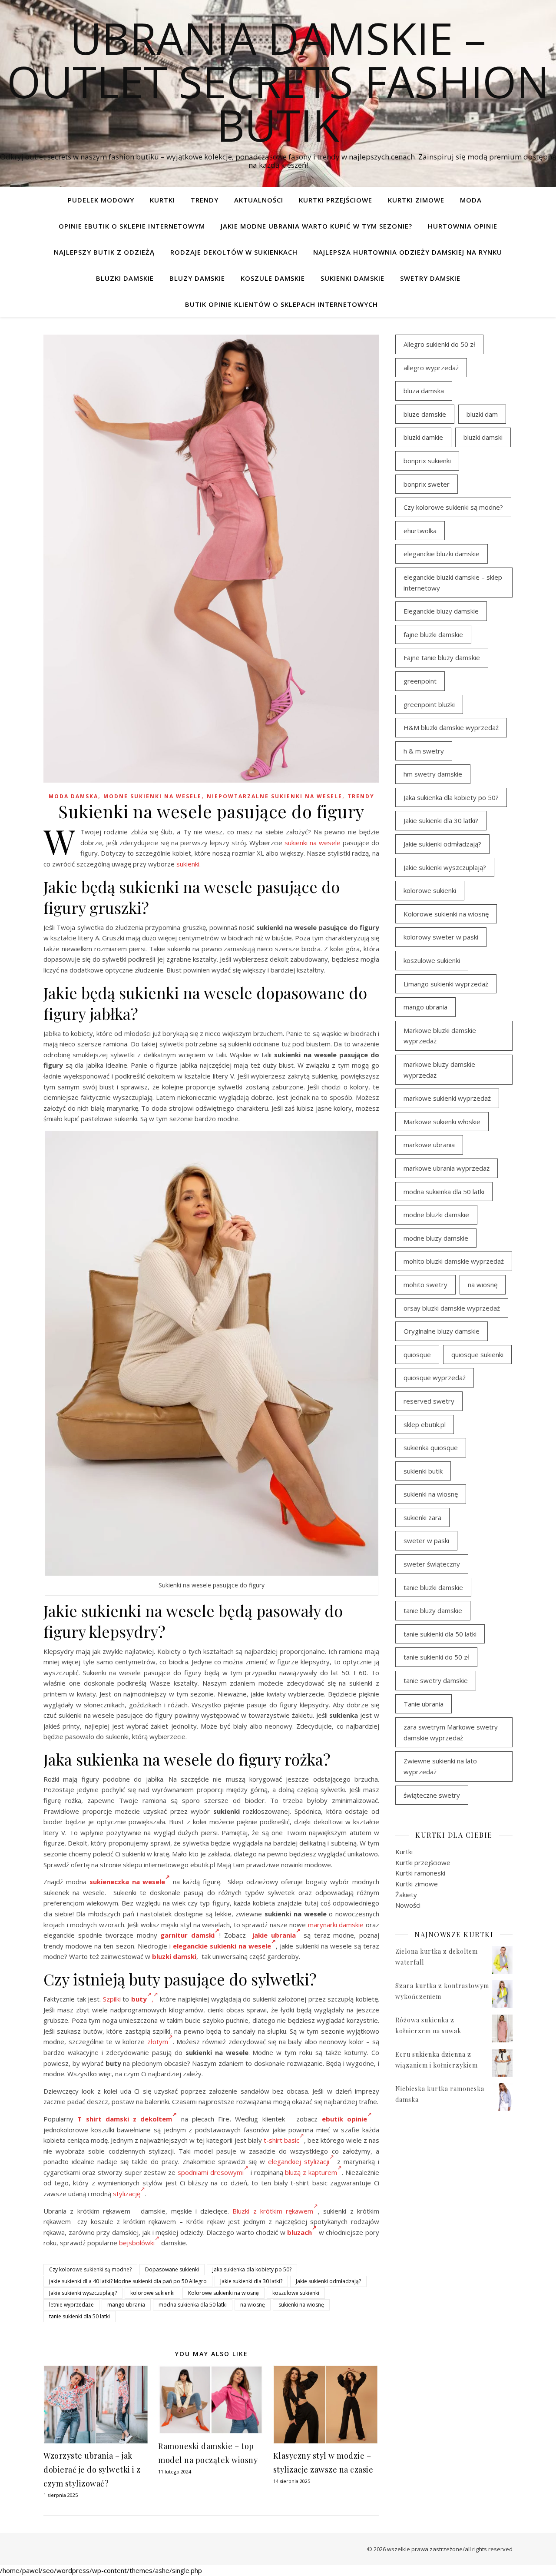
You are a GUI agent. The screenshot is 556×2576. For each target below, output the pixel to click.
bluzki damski (174, 1956)
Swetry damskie (430, 278)
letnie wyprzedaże (71, 2305)
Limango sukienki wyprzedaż (446, 984)
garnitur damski (187, 1935)
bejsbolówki (137, 2243)
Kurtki (162, 200)
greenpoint (420, 681)
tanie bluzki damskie (433, 1587)
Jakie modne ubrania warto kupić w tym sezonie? (316, 226)
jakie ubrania (274, 1935)
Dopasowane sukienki (172, 2269)
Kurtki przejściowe (336, 200)
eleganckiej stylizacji (299, 2161)
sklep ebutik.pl (425, 1424)
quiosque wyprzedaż (435, 1378)
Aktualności (259, 200)
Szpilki (112, 1999)
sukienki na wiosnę (301, 2305)
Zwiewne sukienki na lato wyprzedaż (440, 1766)
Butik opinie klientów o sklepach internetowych (281, 304)
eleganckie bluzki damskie (442, 554)
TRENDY (205, 200)
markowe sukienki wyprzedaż (447, 1098)
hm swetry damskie (433, 774)
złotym (158, 2042)
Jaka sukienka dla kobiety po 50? (252, 2269)
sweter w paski (426, 1540)
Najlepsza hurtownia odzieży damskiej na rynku (408, 252)
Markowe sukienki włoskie (442, 1122)
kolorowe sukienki (152, 2293)
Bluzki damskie (125, 278)
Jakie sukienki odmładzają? (328, 2281)
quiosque (417, 1354)
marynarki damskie (336, 1925)
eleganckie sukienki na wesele (222, 1946)
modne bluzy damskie (436, 1238)
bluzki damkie (423, 437)
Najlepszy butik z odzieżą (104, 252)
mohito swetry (425, 1285)
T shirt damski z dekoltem (123, 2119)
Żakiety (406, 1895)
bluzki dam (482, 414)
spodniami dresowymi (211, 2172)
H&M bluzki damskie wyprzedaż (451, 727)
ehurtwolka (420, 531)
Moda (471, 200)
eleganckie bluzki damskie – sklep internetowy (453, 583)
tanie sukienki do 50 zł (436, 1657)
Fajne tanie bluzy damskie (442, 657)
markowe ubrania (429, 1145)
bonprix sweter (427, 484)
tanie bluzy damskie (433, 1610)
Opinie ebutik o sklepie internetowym (132, 226)
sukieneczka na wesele (127, 1882)
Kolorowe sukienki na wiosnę (223, 2293)
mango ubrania (126, 2305)
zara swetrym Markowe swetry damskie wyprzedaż (451, 1732)
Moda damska (73, 796)
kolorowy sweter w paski (441, 937)
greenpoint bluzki (429, 704)
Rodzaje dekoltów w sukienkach (234, 252)
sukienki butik (423, 1471)
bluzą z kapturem (311, 2172)
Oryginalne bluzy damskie (442, 1331)
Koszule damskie (273, 278)
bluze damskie (425, 414)
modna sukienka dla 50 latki (193, 2305)
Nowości (408, 1905)
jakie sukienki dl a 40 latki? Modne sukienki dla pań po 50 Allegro (128, 2281)
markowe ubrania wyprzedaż (447, 1168)
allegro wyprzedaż (431, 368)
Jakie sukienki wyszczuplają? (83, 2293)
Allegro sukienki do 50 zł (439, 344)
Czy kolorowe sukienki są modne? (90, 2269)
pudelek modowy (101, 200)
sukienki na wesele (313, 843)
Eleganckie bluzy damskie (441, 611)
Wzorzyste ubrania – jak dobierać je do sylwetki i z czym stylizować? (92, 2470)
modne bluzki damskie (436, 1215)
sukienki (188, 864)
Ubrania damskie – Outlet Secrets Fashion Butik (278, 81)
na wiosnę (253, 2305)
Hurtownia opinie (463, 226)
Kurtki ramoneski (420, 1873)
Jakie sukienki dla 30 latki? (251, 2281)
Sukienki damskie (352, 278)
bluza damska (424, 391)
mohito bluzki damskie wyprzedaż (454, 1261)
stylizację (127, 2194)
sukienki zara (422, 1517)
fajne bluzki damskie (433, 634)
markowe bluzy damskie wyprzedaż (439, 1070)
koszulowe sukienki (296, 2293)
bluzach (300, 2232)
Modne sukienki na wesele (152, 796)
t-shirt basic (281, 2140)
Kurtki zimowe (416, 200)
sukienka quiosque (431, 1447)
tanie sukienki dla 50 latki (79, 2316)
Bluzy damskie (197, 278)
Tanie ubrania (424, 1704)
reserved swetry (429, 1401)
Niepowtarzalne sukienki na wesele (275, 796)
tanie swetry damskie (436, 1680)
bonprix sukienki (427, 461)
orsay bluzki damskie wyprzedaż (452, 1308)
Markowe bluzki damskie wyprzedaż (440, 1036)
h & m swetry (424, 751)
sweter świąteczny (432, 1564)
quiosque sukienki (477, 1354)
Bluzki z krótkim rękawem (273, 2211)
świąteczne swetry (432, 1795)
